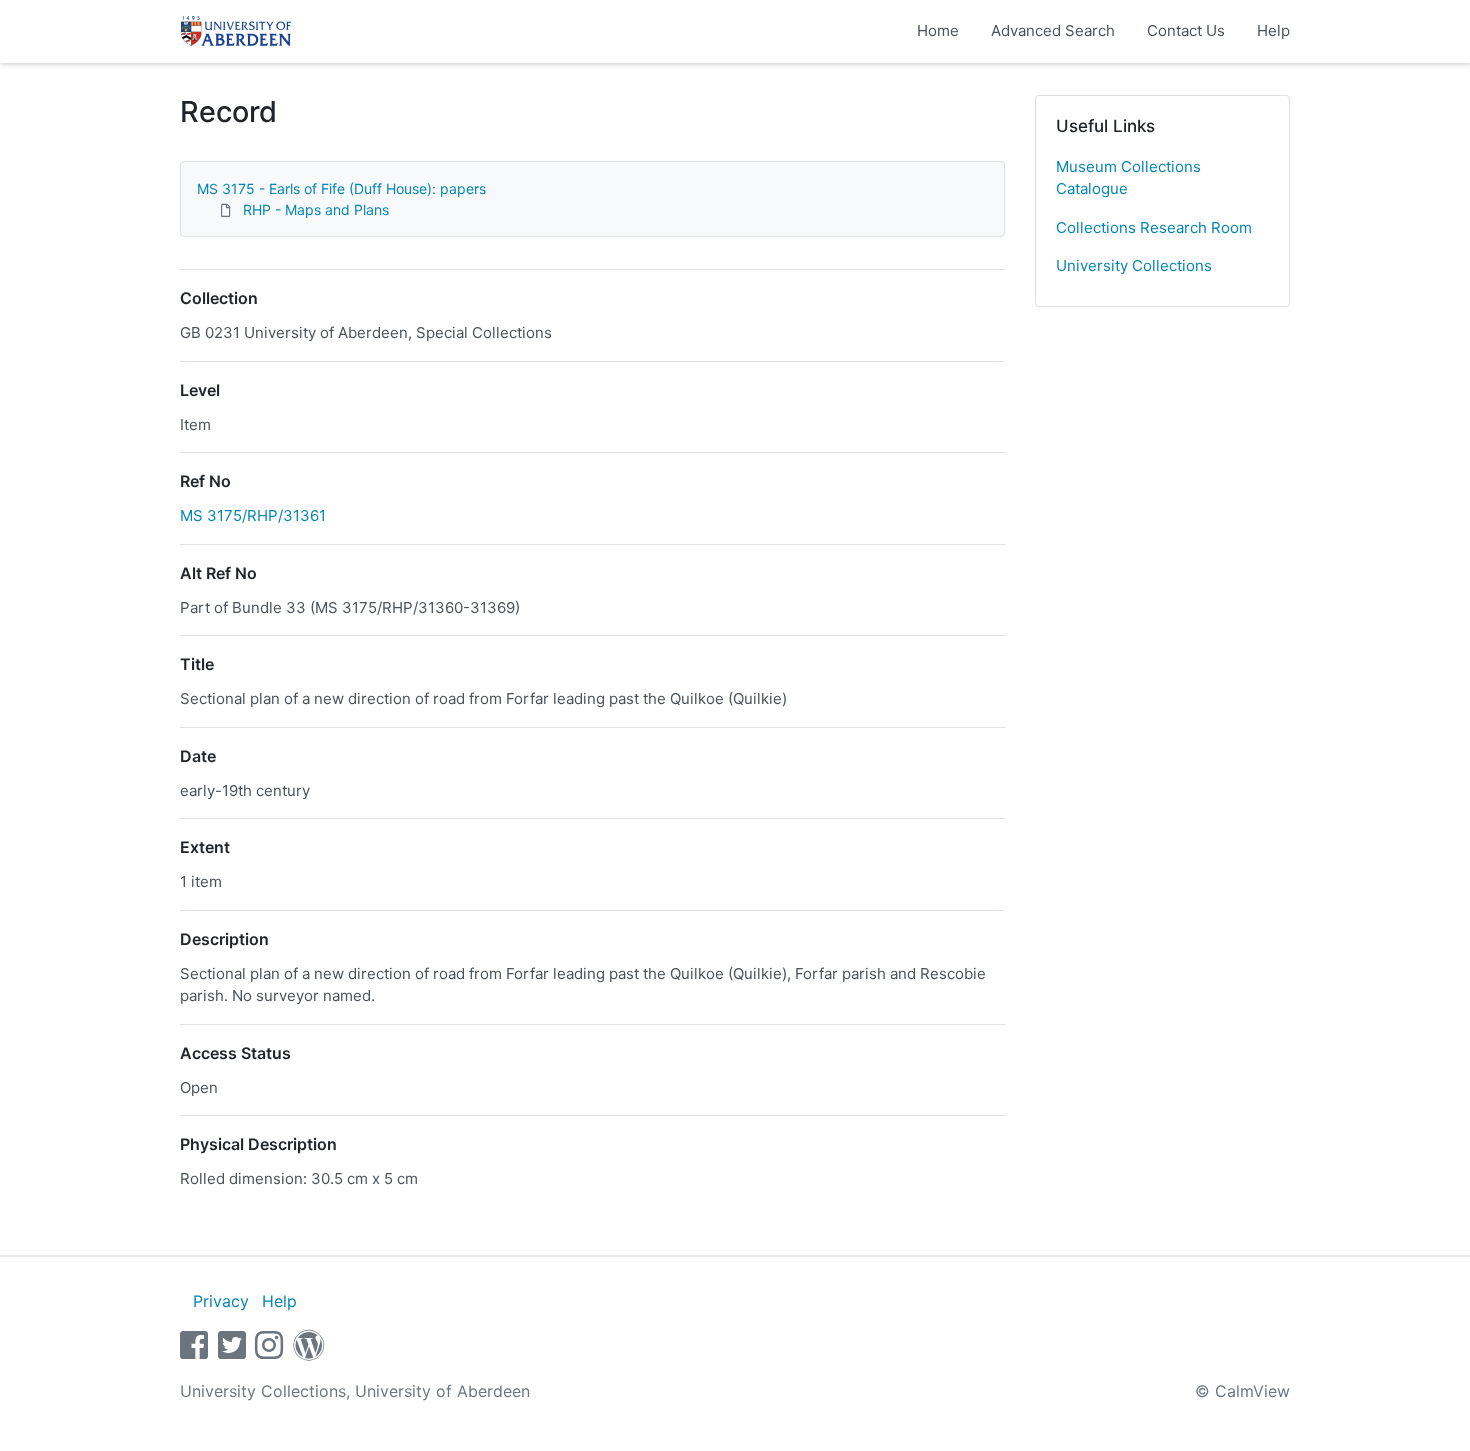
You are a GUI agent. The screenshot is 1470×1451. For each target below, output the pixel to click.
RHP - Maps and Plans (316, 209)
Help (1273, 30)
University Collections (1134, 265)
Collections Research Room (1154, 227)
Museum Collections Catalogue (1128, 178)
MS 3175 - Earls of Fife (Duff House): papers (341, 188)
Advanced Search (1053, 30)
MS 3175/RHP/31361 (253, 515)
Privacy (221, 1301)
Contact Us (1186, 30)
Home (938, 30)
